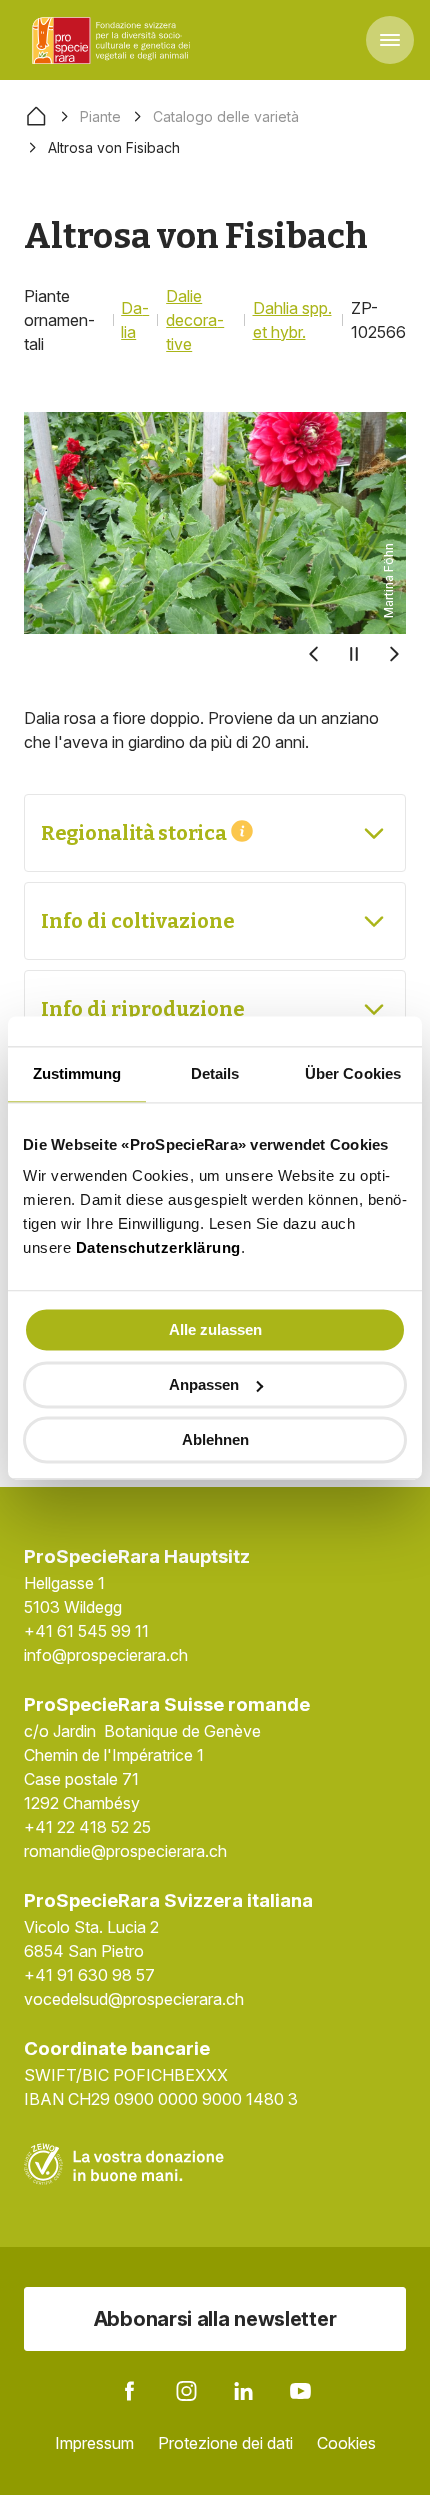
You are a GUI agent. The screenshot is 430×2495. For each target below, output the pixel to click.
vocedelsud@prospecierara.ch (134, 1999)
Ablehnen (215, 1439)
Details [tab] (215, 1073)
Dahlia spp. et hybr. (292, 320)
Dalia (135, 320)
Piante (100, 116)
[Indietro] (314, 654)
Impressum (94, 2443)
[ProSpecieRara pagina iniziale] (114, 40)
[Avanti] (394, 654)
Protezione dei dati (225, 2443)
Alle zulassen (215, 1329)
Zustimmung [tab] (77, 1073)
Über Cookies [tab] (353, 1073)
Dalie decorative (195, 320)
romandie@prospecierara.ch (125, 1851)
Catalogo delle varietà (226, 116)
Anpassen (204, 1384)
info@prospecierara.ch (106, 1655)
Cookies (346, 2443)
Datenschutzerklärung (158, 1247)
